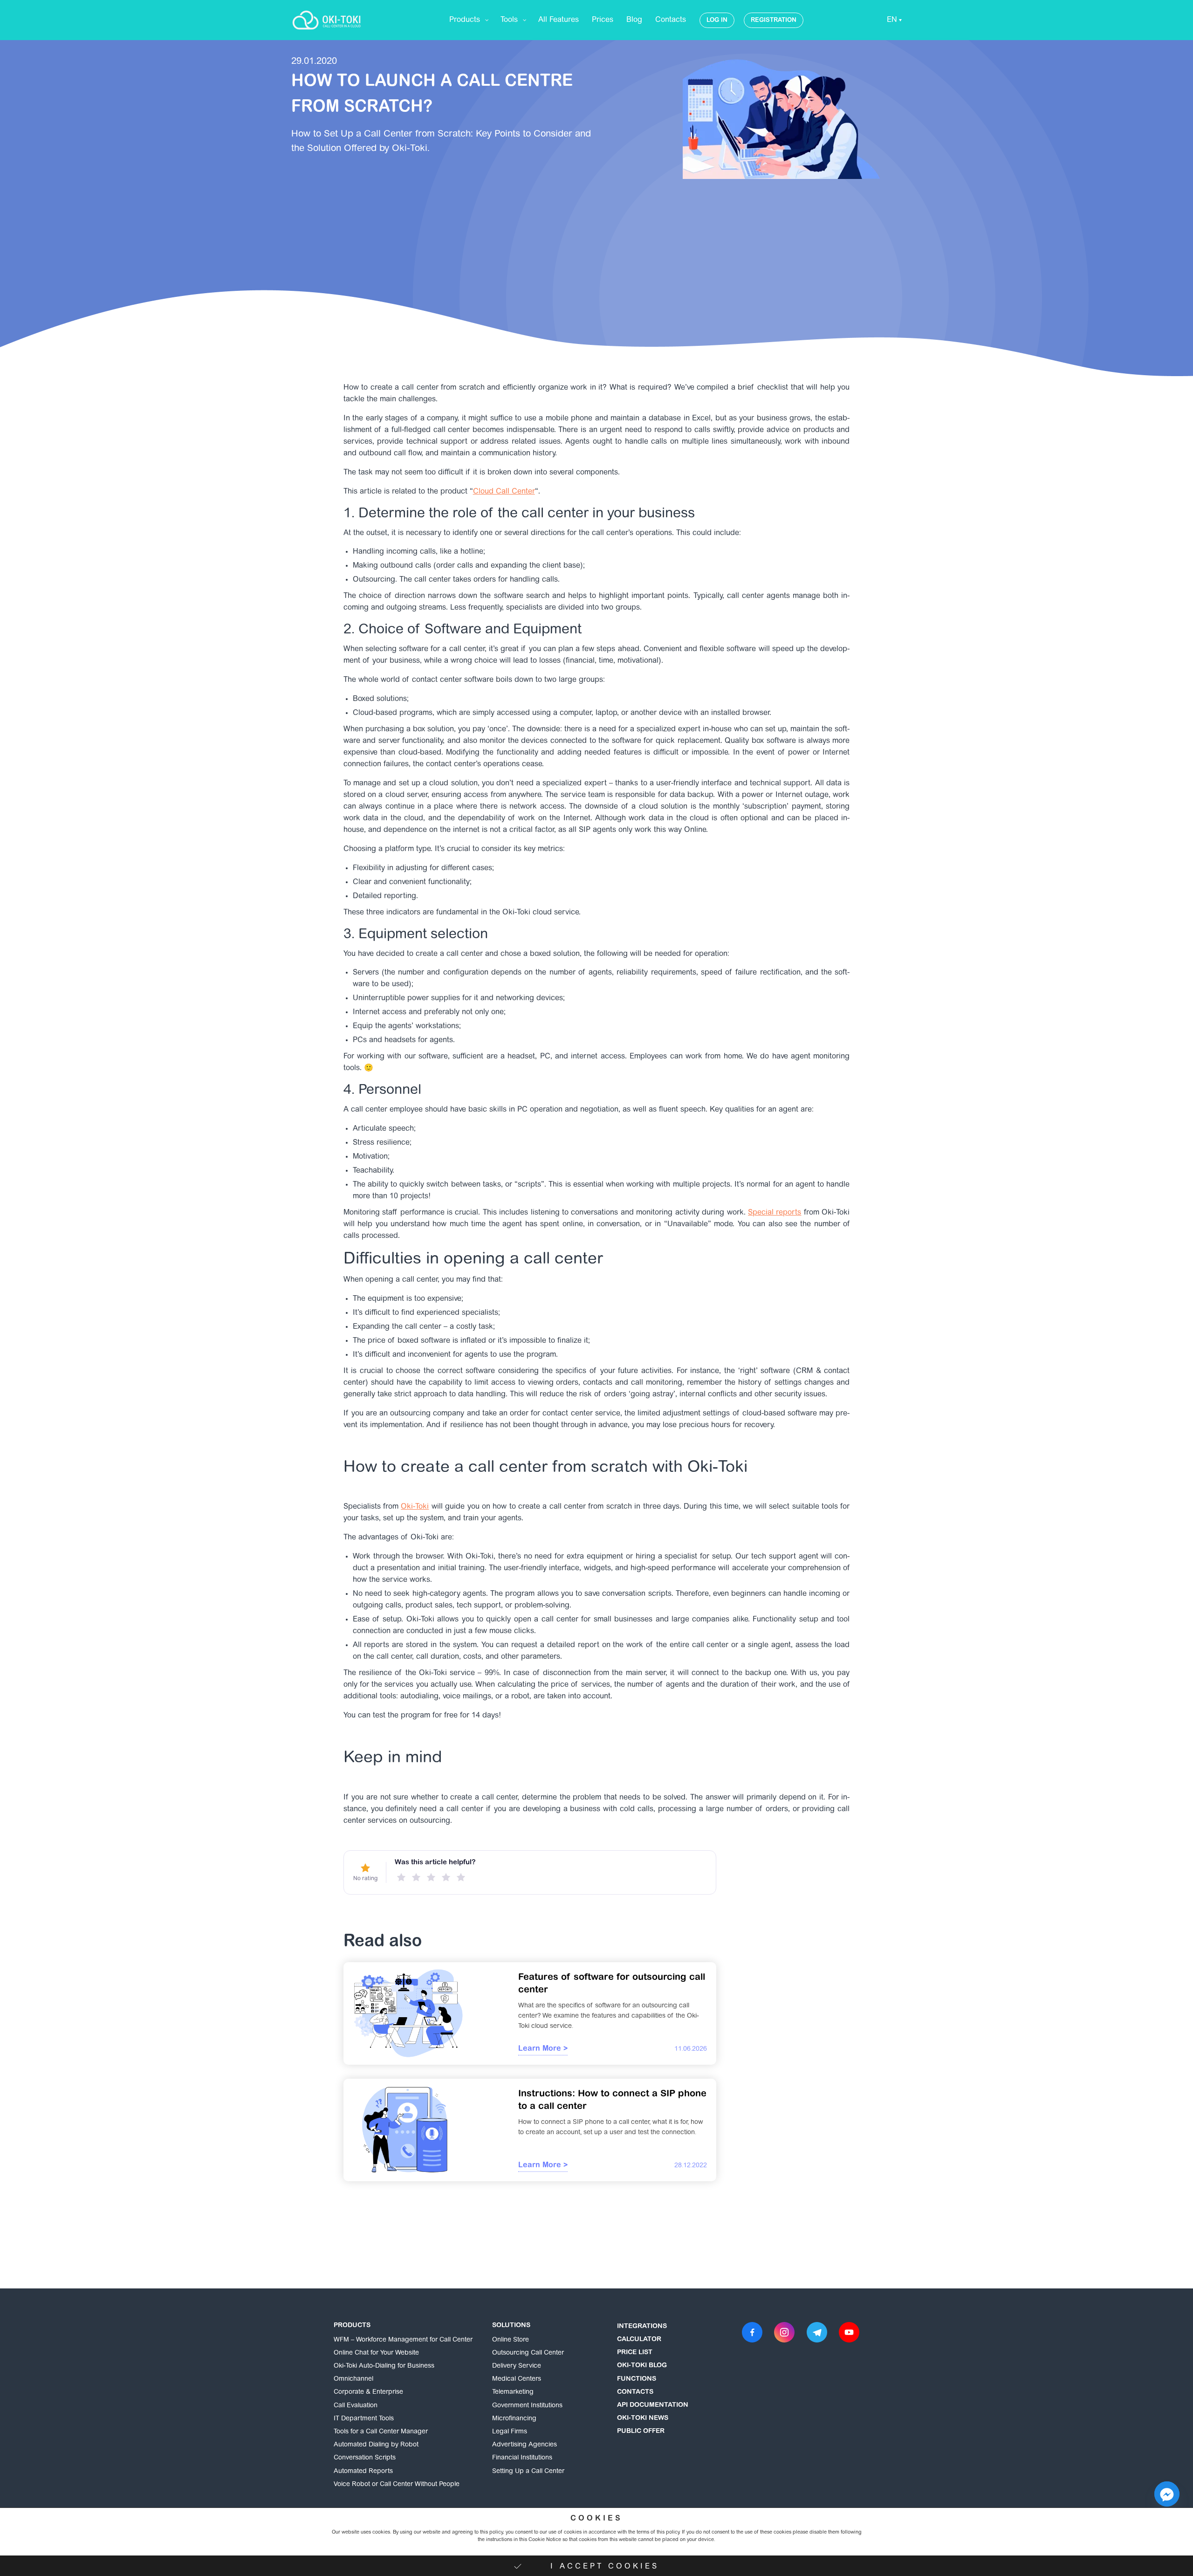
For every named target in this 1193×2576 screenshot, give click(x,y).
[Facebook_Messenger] (1167, 2494)
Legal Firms (510, 2432)
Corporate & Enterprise (368, 2392)
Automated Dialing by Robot (376, 2445)
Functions (637, 2379)
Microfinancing (514, 2419)
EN (892, 20)
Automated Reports (363, 2472)
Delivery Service (517, 2366)
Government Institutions (527, 2406)
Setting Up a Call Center (528, 2472)
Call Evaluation (356, 2406)
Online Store (511, 2340)
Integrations (642, 2327)
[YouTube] (849, 2332)
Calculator (639, 2340)
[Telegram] (817, 2332)
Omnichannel (353, 2379)
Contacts (635, 2392)
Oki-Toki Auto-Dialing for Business (384, 2366)
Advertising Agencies (525, 2445)
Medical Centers (517, 2379)
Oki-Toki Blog (642, 2366)
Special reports (775, 1213)
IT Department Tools (364, 2419)
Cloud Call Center (504, 492)
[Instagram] (784, 2332)
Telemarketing (513, 2392)
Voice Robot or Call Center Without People (397, 2485)
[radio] (401, 1877)
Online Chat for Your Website (376, 2353)
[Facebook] (752, 2332)
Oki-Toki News (643, 2418)
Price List (635, 2353)
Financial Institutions (522, 2458)
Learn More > (543, 2049)
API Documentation (653, 2405)
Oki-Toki (415, 1507)
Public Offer (641, 2432)
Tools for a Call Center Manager (381, 2432)
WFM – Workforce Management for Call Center (403, 2340)
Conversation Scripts (365, 2458)
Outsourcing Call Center (528, 2353)
